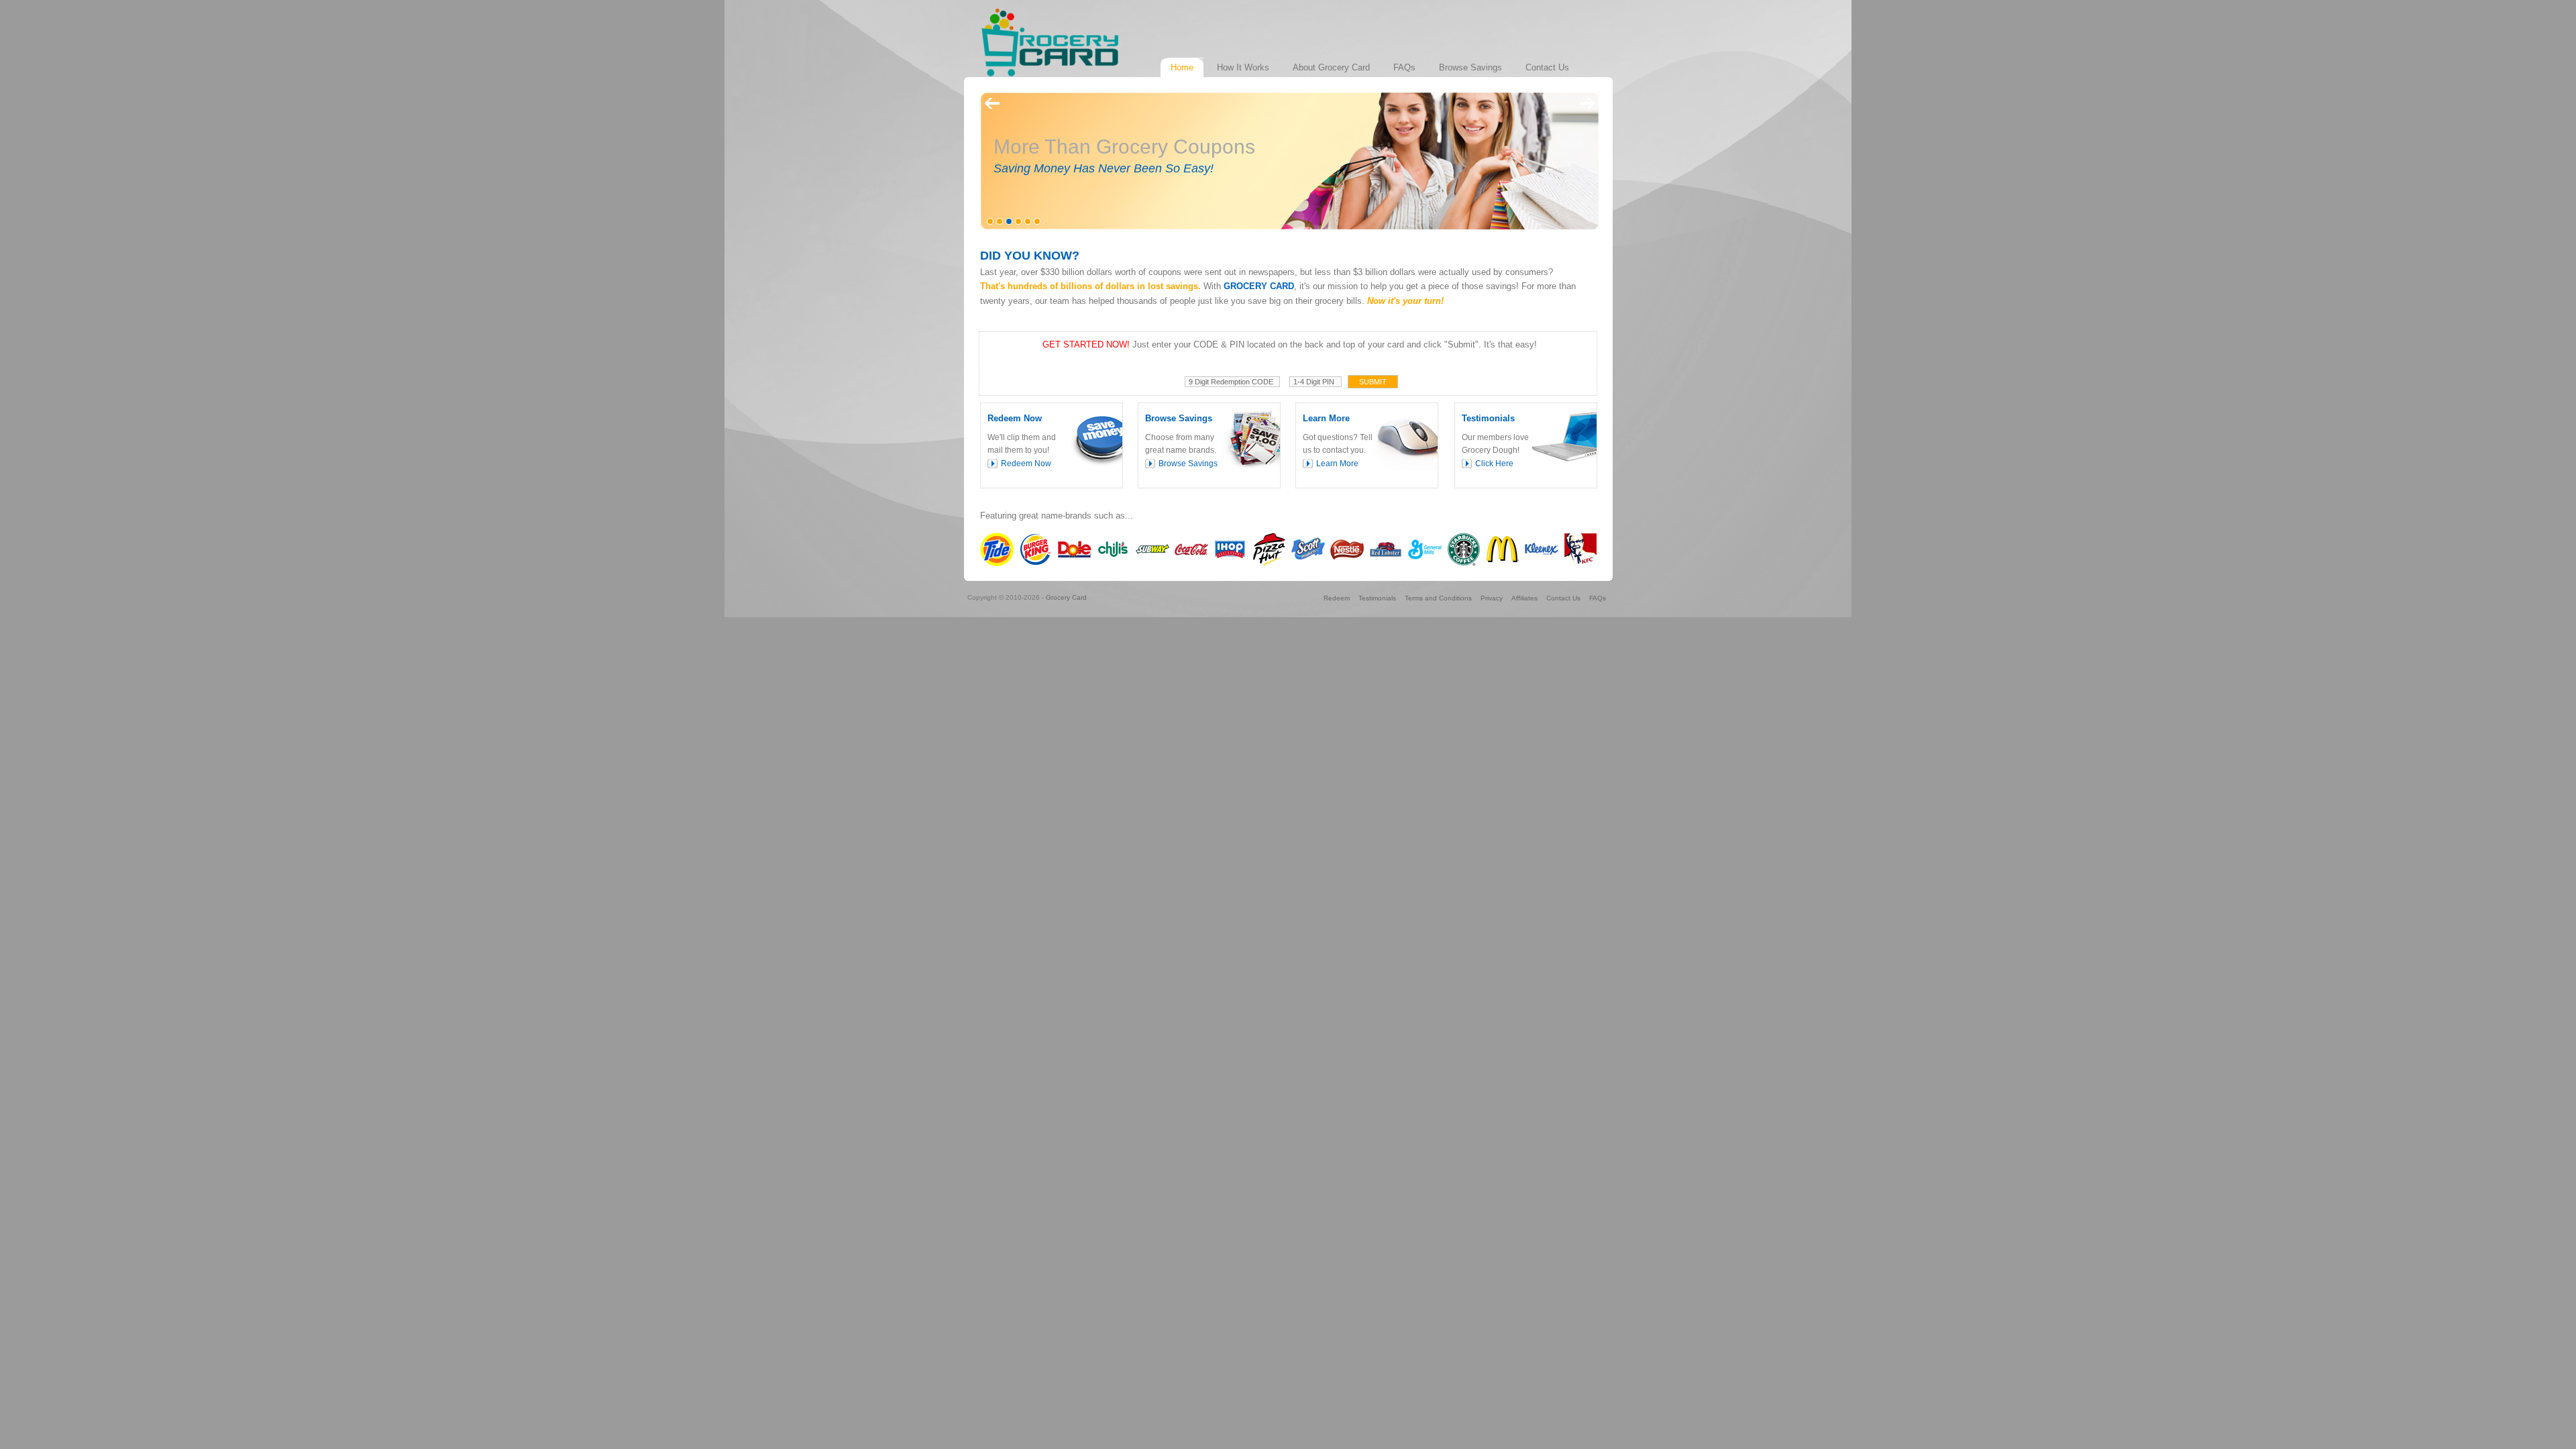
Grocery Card (1066, 597)
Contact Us (1563, 598)
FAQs (1598, 598)
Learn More (1337, 464)
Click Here (1494, 464)
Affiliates (1524, 598)
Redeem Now (1026, 464)
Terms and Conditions (1438, 598)
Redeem (1337, 598)
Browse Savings (1188, 464)
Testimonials (1377, 598)
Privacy (1492, 598)
